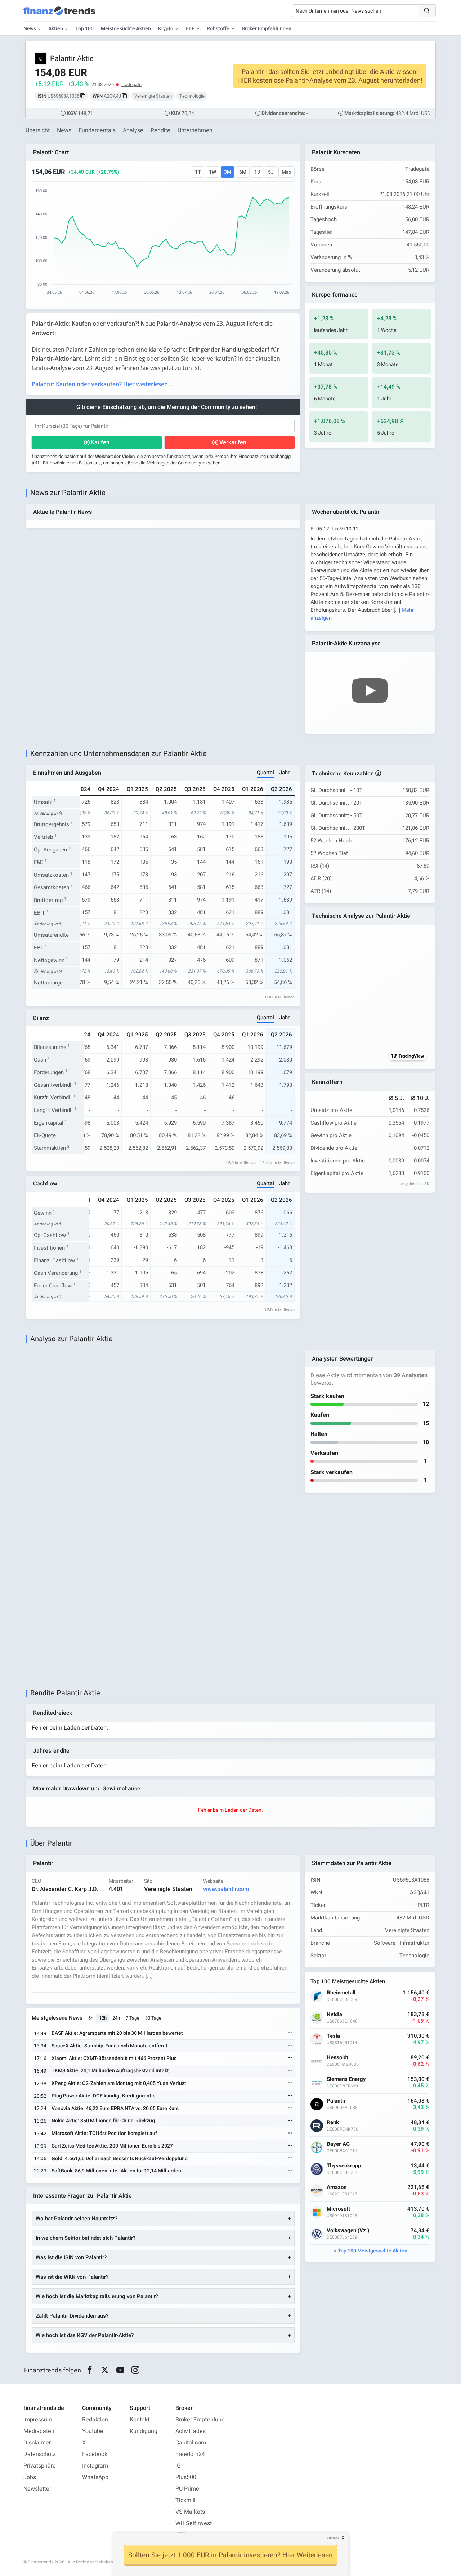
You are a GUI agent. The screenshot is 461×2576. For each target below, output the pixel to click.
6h (91, 2018)
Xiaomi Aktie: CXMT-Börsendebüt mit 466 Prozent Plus (114, 2058)
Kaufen (100, 442)
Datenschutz (40, 2454)
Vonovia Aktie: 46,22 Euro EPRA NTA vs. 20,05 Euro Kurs (115, 2108)
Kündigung (144, 2431)
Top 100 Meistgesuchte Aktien (373, 2251)
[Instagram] (136, 2370)
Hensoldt (337, 2058)
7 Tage (133, 2018)
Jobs (30, 2477)
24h (116, 2018)
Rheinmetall (341, 1993)
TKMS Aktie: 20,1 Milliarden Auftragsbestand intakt (110, 2071)
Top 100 (84, 29)
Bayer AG (338, 2144)
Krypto (166, 29)
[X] (105, 2370)
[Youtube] (120, 2370)
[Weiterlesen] (290, 2034)
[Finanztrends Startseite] (59, 14)
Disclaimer (37, 2443)
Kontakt (140, 2420)
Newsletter (37, 2489)
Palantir (336, 2101)
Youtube (93, 2431)
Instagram (95, 2466)
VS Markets (190, 2512)
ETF (190, 29)
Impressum (38, 2420)
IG (178, 2466)
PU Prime (187, 2489)
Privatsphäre (40, 2466)
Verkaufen (233, 442)
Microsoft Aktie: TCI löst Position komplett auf (104, 2133)
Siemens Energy (346, 2079)
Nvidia (334, 2014)
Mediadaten (39, 2431)
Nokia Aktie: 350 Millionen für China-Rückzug (103, 2121)
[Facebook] (89, 2370)
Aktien (56, 29)
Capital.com (191, 2443)
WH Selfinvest (194, 2523)
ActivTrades (191, 2431)
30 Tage (153, 2018)
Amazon (337, 2187)
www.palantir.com (226, 1889)
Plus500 (186, 2477)
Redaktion (95, 2420)
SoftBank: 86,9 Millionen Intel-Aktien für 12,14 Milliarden (116, 2171)
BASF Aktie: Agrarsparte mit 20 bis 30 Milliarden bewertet (117, 2033)
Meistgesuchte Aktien (126, 29)
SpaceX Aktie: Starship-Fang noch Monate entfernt (109, 2046)
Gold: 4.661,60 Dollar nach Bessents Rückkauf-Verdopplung (120, 2159)
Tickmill (185, 2500)
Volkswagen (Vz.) (348, 2231)
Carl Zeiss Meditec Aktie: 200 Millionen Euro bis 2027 (112, 2146)
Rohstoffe (218, 29)
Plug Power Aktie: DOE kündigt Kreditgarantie (104, 2096)
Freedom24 (190, 2454)
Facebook (95, 2454)
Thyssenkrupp (344, 2166)
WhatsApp (95, 2477)
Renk (333, 2123)
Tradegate (131, 84)
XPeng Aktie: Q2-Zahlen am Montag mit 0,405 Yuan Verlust (119, 2083)
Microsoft (338, 2209)
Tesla (333, 2036)
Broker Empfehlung (200, 2420)
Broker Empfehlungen (267, 29)
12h (103, 2018)
